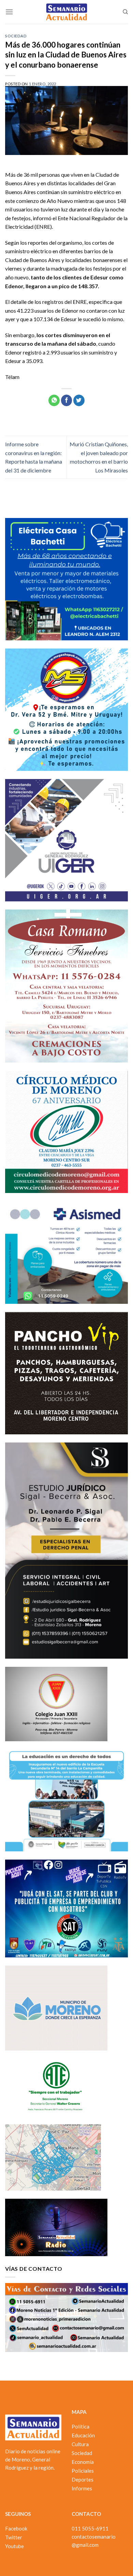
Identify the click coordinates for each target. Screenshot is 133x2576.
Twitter (14, 2537)
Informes (82, 2488)
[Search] (125, 12)
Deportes (83, 2479)
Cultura (80, 2444)
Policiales (83, 2471)
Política (80, 2426)
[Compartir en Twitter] (79, 400)
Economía (83, 2462)
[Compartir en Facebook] (67, 400)
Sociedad (16, 36)
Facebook (16, 2528)
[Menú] (9, 12)
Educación (83, 2435)
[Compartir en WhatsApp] (54, 400)
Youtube (14, 2546)
